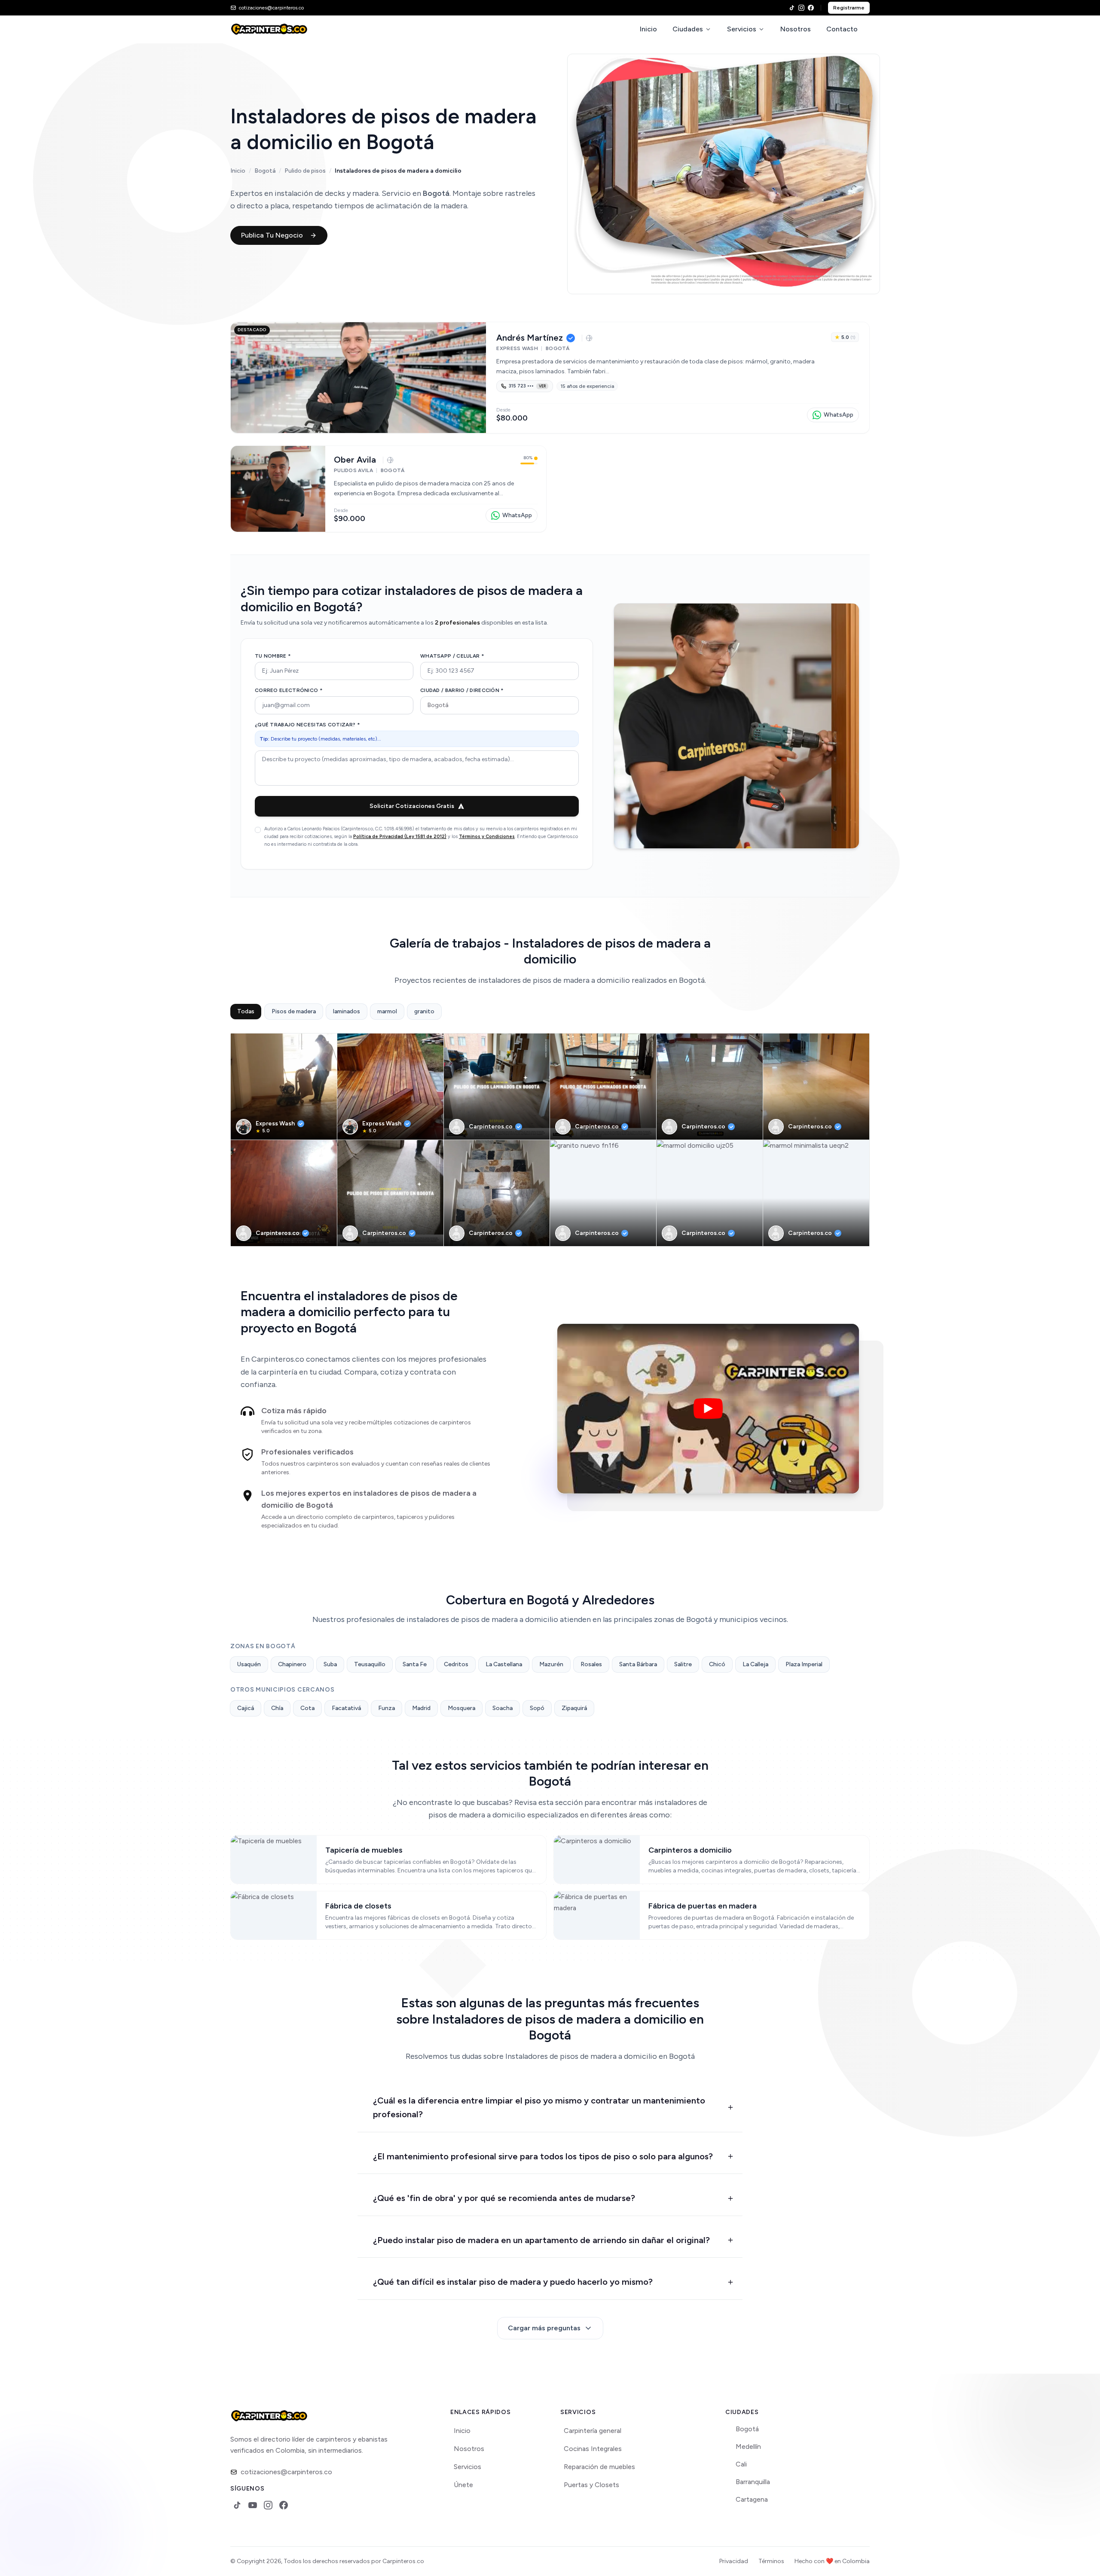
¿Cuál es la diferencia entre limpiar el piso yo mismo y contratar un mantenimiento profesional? (539, 2108)
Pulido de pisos (305, 171)
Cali (741, 2464)
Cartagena (752, 2499)
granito (424, 1011)
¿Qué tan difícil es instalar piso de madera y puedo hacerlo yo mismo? (513, 2282)
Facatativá (346, 1708)
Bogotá (265, 171)
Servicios (742, 29)
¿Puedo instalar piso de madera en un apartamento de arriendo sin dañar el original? (541, 2240)
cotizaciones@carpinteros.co (286, 2472)
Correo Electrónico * (289, 690)
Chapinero (292, 1664)
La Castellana (504, 1664)
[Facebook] (811, 8)
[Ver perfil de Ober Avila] (278, 489)
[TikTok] (792, 8)
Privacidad (734, 2561)
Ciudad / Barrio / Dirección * (462, 690)
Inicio (648, 29)
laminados (347, 1011)
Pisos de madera (294, 1011)
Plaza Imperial (804, 1664)
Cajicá (246, 1708)
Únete (463, 2485)
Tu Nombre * (273, 656)
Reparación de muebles (599, 2467)
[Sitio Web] (589, 338)
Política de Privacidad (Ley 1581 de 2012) (400, 837)
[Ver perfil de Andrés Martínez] (358, 378)
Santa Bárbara (638, 1664)
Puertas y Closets (591, 2485)
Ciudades (688, 29)
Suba (330, 1664)
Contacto (842, 29)
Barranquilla (753, 2482)
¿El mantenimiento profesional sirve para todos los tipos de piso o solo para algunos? (543, 2156)
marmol (387, 1011)
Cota (307, 1708)
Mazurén (551, 1664)
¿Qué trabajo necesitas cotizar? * (307, 725)
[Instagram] (801, 8)
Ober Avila (355, 460)
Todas (246, 1011)
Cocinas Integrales (593, 2449)
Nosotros (796, 29)
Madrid (421, 1708)
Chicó (717, 1664)
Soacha (503, 1708)
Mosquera (461, 1708)
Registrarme (849, 8)
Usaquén (249, 1664)
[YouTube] (253, 2505)
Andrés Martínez (530, 338)
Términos (771, 2561)
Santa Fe (415, 1664)
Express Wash (275, 1123)
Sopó (537, 1708)
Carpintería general (593, 2431)
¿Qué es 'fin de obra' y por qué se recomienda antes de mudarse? (504, 2198)
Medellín (748, 2446)
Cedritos (456, 1664)
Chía (277, 1708)
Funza (387, 1708)
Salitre (683, 1664)
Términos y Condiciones (487, 837)
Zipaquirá (574, 1708)
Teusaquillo (370, 1664)
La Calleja (755, 1664)
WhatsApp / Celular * (452, 656)
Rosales (591, 1664)
